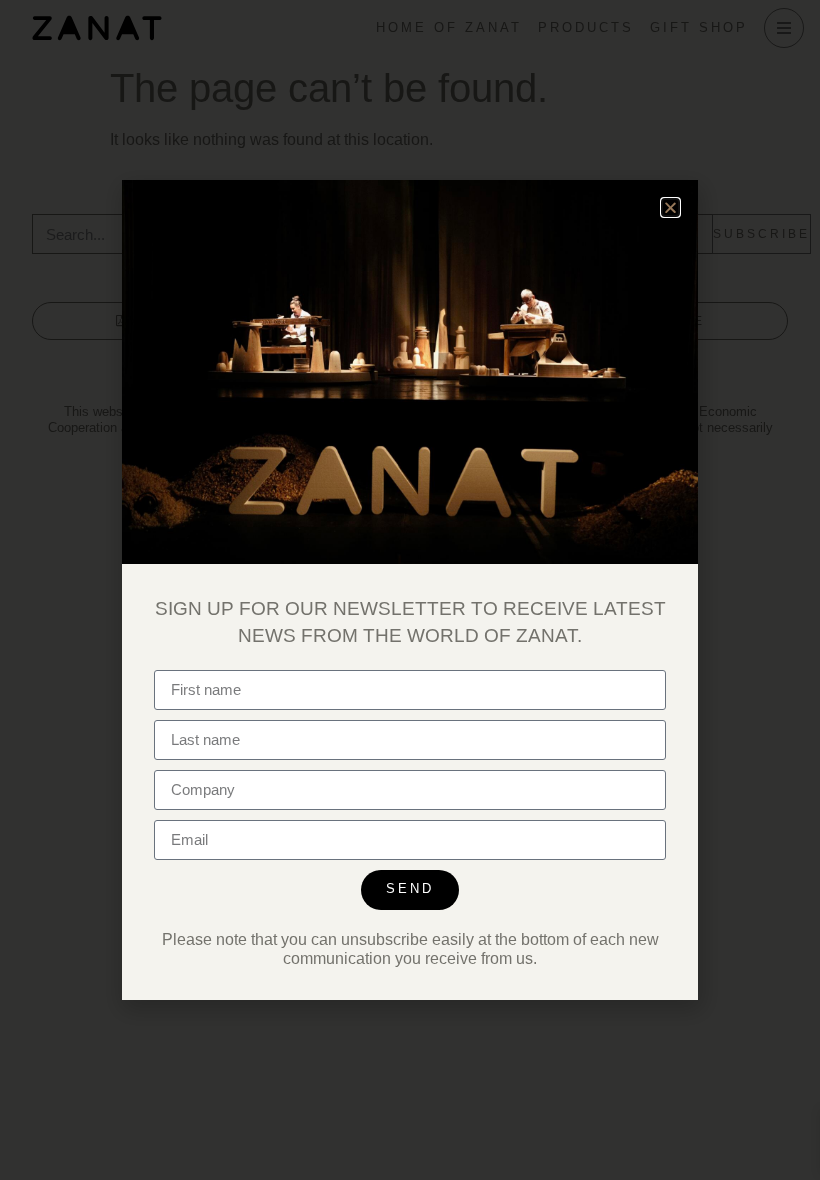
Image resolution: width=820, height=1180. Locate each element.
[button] (670, 207)
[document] (410, 590)
